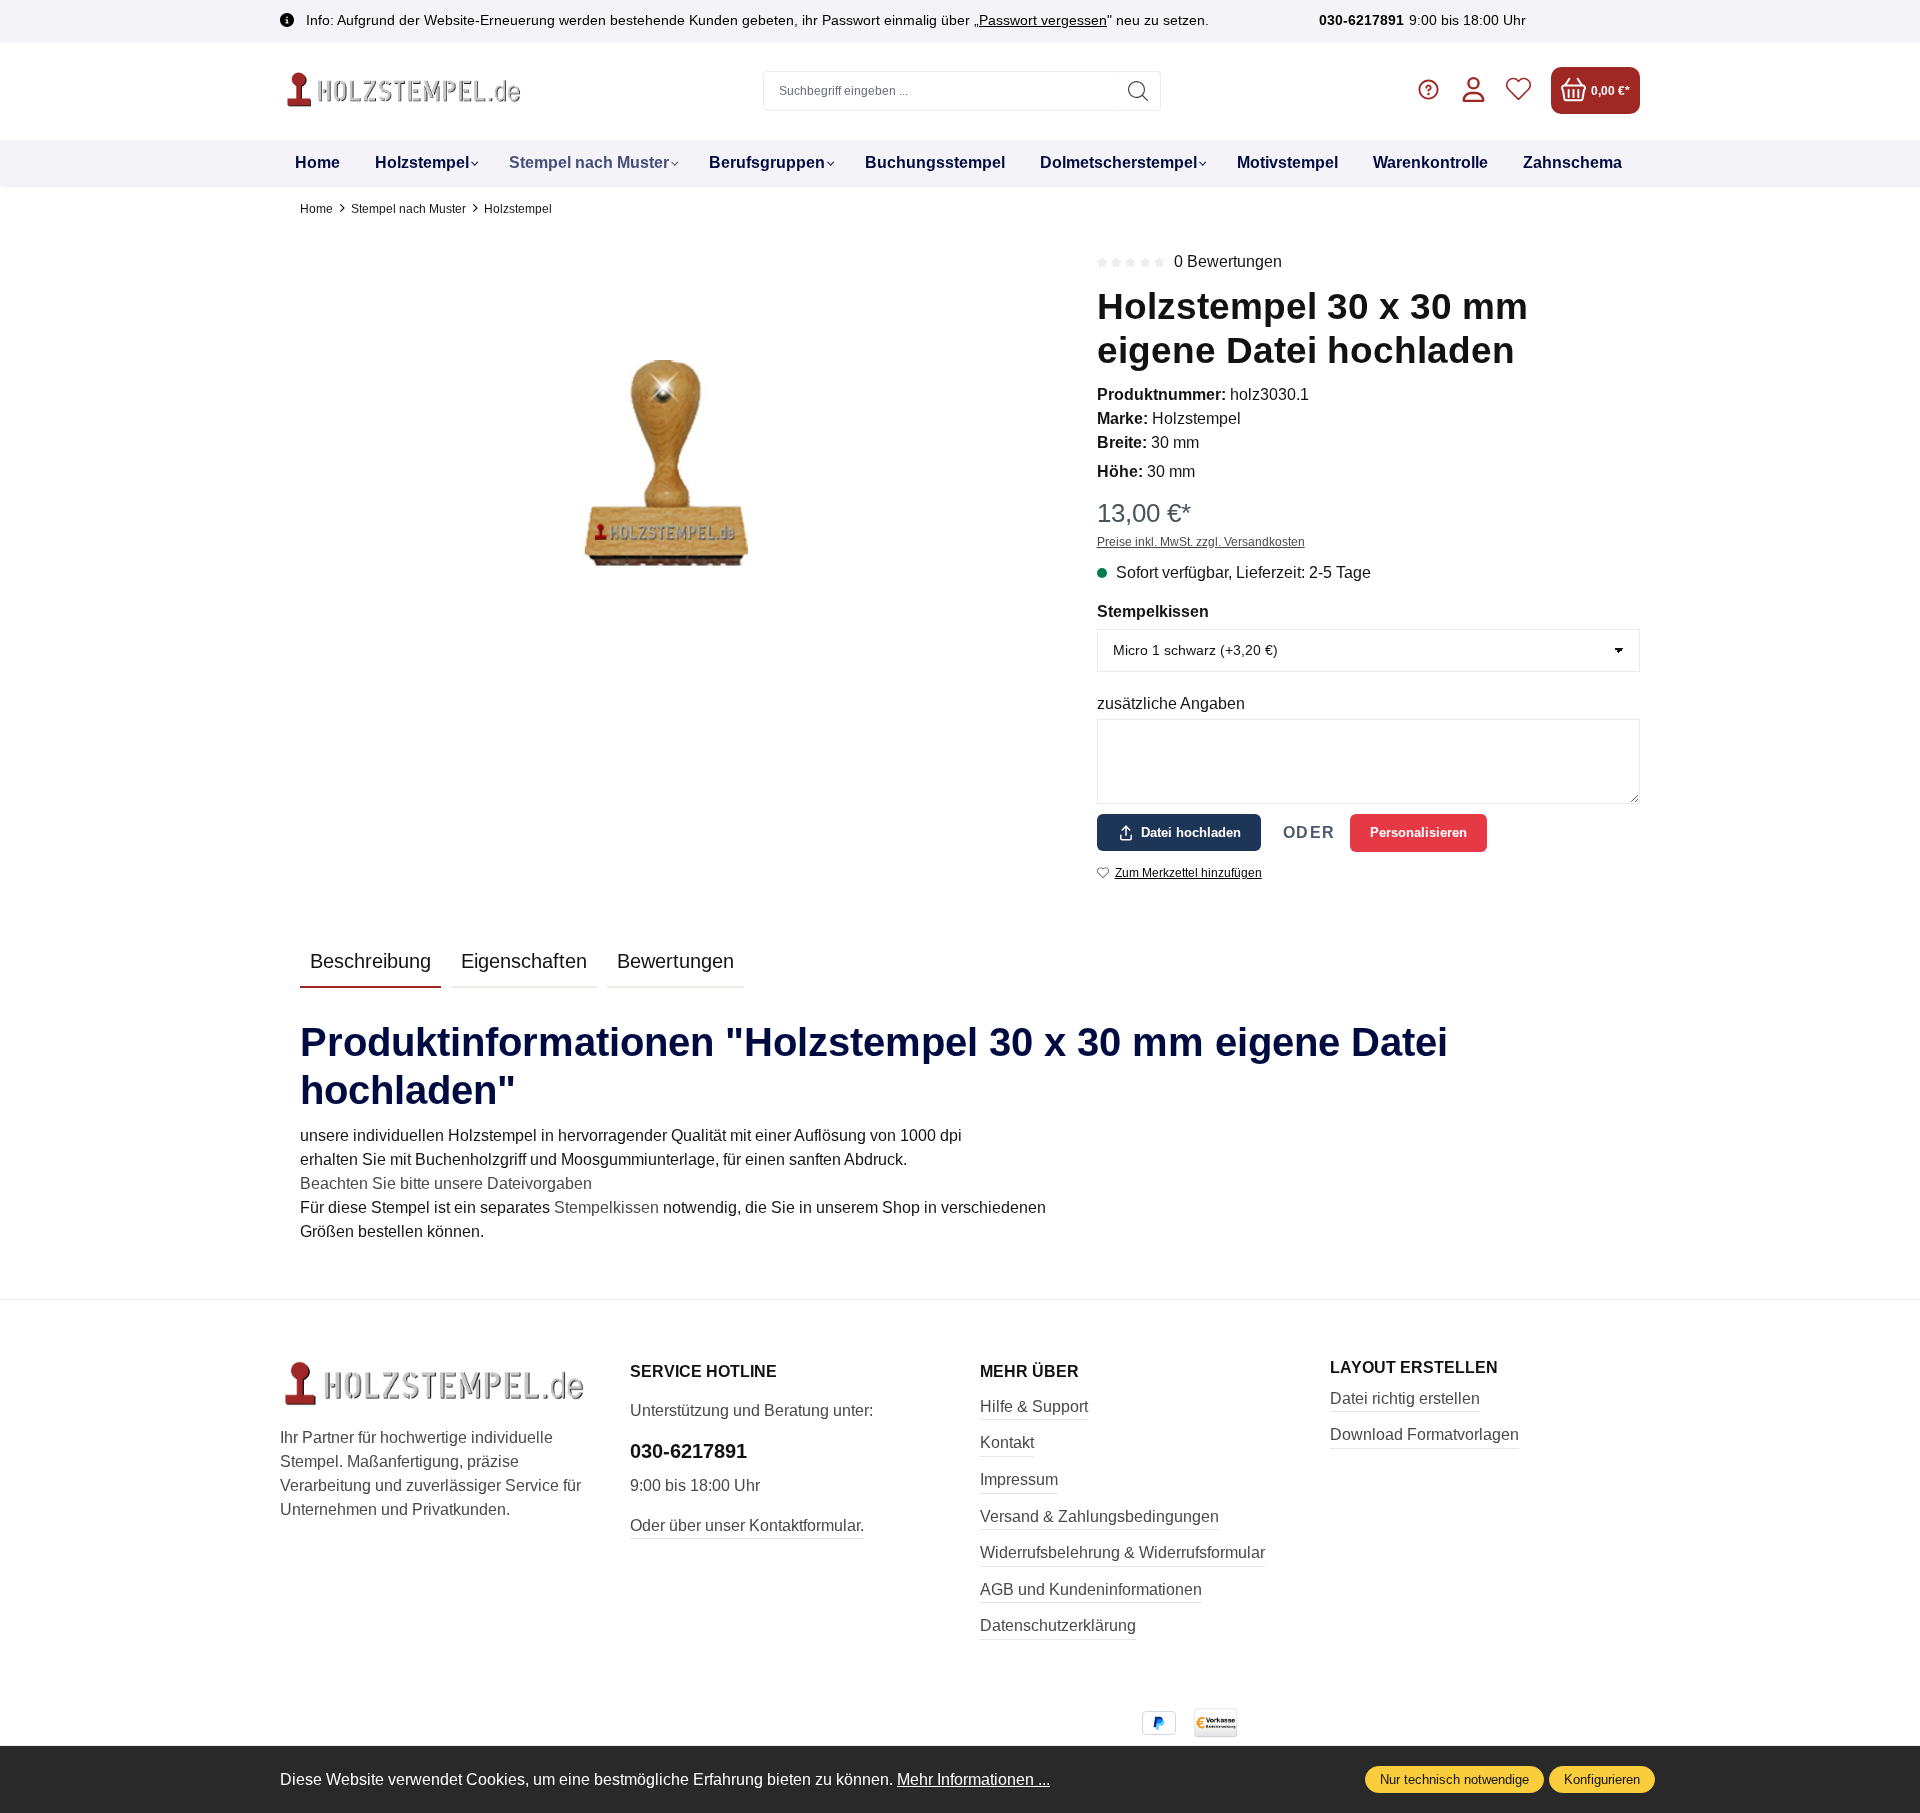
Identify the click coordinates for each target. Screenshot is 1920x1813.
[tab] (370, 962)
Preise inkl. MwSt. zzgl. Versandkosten (1201, 542)
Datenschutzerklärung (1058, 1625)
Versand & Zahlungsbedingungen (1099, 1516)
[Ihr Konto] (1473, 90)
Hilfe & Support (1034, 1406)
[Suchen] (1138, 91)
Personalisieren (1418, 832)
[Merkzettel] (1518, 90)
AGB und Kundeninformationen (1091, 1589)
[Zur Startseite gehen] (405, 91)
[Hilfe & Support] (1428, 90)
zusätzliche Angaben (1171, 703)
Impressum (1019, 1479)
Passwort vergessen (1043, 20)
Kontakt (1007, 1442)
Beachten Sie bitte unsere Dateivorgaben (446, 1183)
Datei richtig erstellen (1405, 1398)
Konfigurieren (1602, 1779)
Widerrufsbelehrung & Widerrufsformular (1122, 1552)
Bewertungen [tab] (675, 961)
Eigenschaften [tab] (524, 961)
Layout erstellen (1414, 1368)
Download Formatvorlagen (1424, 1434)
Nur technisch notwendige (1454, 1779)
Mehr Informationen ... (973, 1779)
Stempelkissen (1153, 611)
